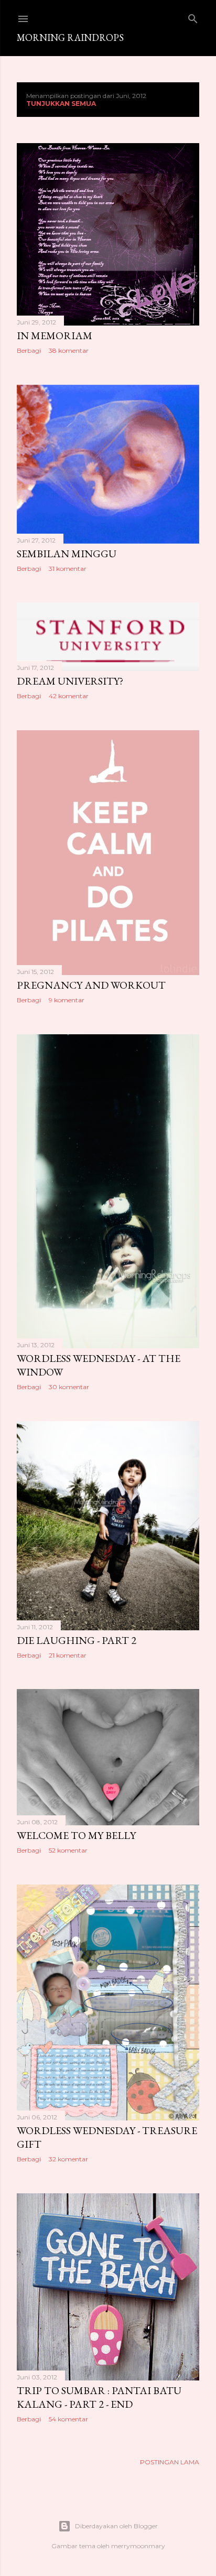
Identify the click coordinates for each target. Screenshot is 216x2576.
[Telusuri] (193, 17)
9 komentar (67, 1000)
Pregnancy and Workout (91, 985)
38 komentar (69, 350)
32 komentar (68, 2159)
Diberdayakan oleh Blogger (116, 2526)
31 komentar (68, 569)
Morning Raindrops (70, 37)
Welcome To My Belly (76, 1835)
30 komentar (69, 1387)
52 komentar (68, 1850)
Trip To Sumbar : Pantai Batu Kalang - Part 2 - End (99, 2397)
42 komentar (69, 696)
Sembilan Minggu (67, 554)
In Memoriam (55, 335)
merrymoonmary (138, 2546)
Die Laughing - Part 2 (77, 1640)
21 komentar (68, 1655)
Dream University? (70, 681)
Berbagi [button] (29, 350)
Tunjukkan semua (61, 104)
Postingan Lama (170, 2462)
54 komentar (68, 2419)
